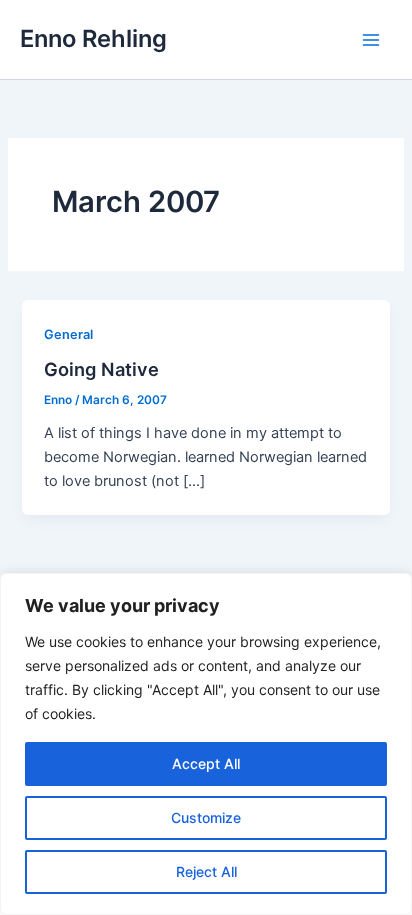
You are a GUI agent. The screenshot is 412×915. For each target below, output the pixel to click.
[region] (206, 744)
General (68, 334)
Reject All (206, 871)
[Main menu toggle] (371, 40)
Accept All (206, 763)
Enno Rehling (93, 38)
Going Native (101, 369)
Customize (206, 817)
